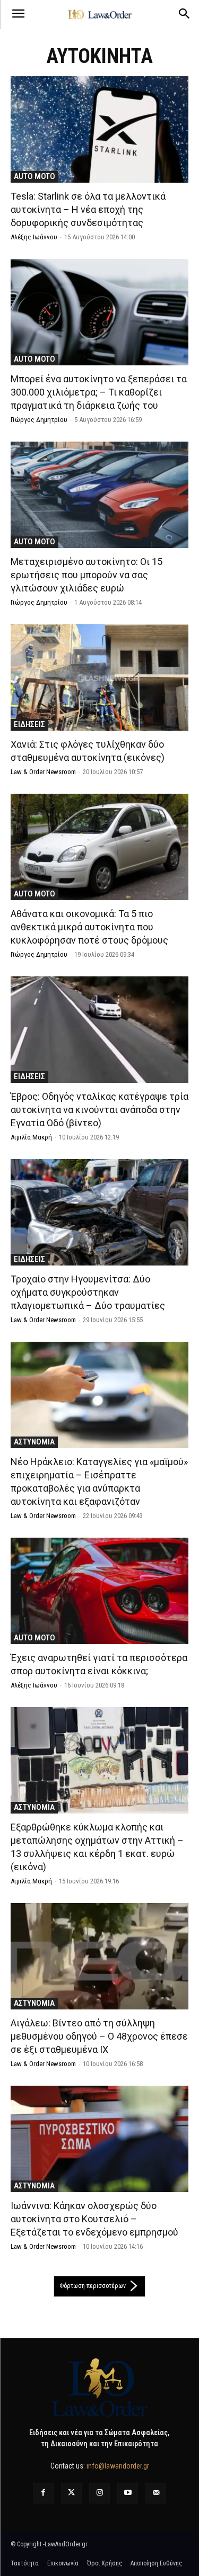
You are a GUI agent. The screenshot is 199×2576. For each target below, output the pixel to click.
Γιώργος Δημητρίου (39, 420)
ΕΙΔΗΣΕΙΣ (29, 724)
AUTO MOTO (34, 176)
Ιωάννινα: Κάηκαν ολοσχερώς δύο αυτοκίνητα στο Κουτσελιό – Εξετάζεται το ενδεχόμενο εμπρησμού (94, 2219)
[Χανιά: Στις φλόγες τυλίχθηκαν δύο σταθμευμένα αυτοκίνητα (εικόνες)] (99, 677)
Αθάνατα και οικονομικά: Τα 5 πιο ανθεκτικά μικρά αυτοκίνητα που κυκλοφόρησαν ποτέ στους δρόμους (89, 927)
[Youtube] (128, 2493)
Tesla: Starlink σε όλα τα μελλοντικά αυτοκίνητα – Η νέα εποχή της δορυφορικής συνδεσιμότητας (88, 209)
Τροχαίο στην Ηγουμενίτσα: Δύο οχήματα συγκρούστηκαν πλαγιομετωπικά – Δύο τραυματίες (88, 1292)
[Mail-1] (156, 2493)
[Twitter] (71, 2493)
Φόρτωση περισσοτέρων (93, 2286)
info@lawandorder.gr (118, 2466)
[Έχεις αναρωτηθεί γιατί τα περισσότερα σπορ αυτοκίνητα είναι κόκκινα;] (99, 1591)
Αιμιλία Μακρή (31, 1137)
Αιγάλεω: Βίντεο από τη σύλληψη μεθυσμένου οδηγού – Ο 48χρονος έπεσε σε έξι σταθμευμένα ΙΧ (99, 2036)
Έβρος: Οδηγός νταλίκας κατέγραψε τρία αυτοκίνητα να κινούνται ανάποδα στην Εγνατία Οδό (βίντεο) (99, 1110)
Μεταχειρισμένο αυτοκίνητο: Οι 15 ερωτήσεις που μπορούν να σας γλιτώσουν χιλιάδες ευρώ (86, 575)
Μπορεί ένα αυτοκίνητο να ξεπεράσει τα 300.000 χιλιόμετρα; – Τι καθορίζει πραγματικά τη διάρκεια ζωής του (99, 392)
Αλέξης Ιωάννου (34, 237)
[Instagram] (99, 2493)
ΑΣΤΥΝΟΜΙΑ (34, 1442)
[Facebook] (43, 2493)
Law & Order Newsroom (43, 772)
